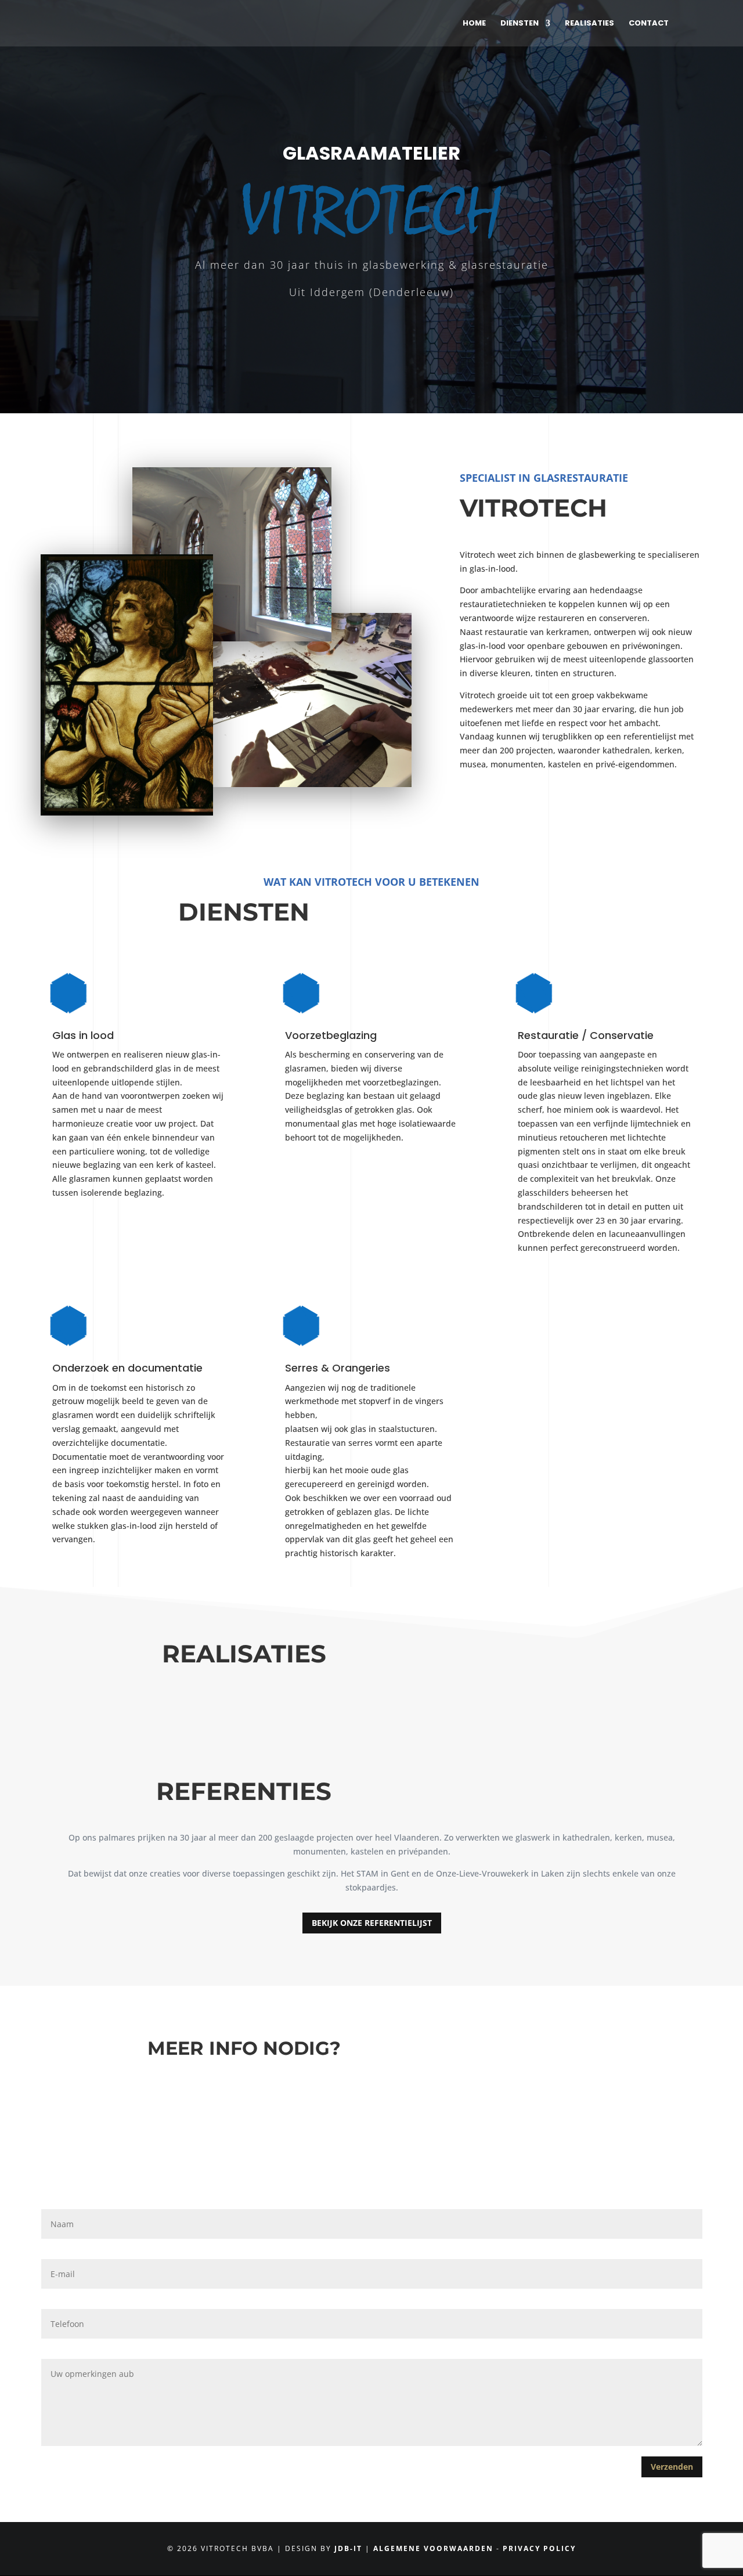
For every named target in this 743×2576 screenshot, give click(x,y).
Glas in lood (83, 1035)
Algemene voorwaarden (433, 2548)
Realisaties (589, 24)
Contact (649, 24)
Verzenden (672, 2467)
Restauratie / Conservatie (586, 1035)
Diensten (520, 24)
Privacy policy (539, 2548)
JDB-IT (348, 2548)
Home (474, 24)
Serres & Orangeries (338, 1368)
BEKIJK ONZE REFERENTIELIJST (372, 1923)
